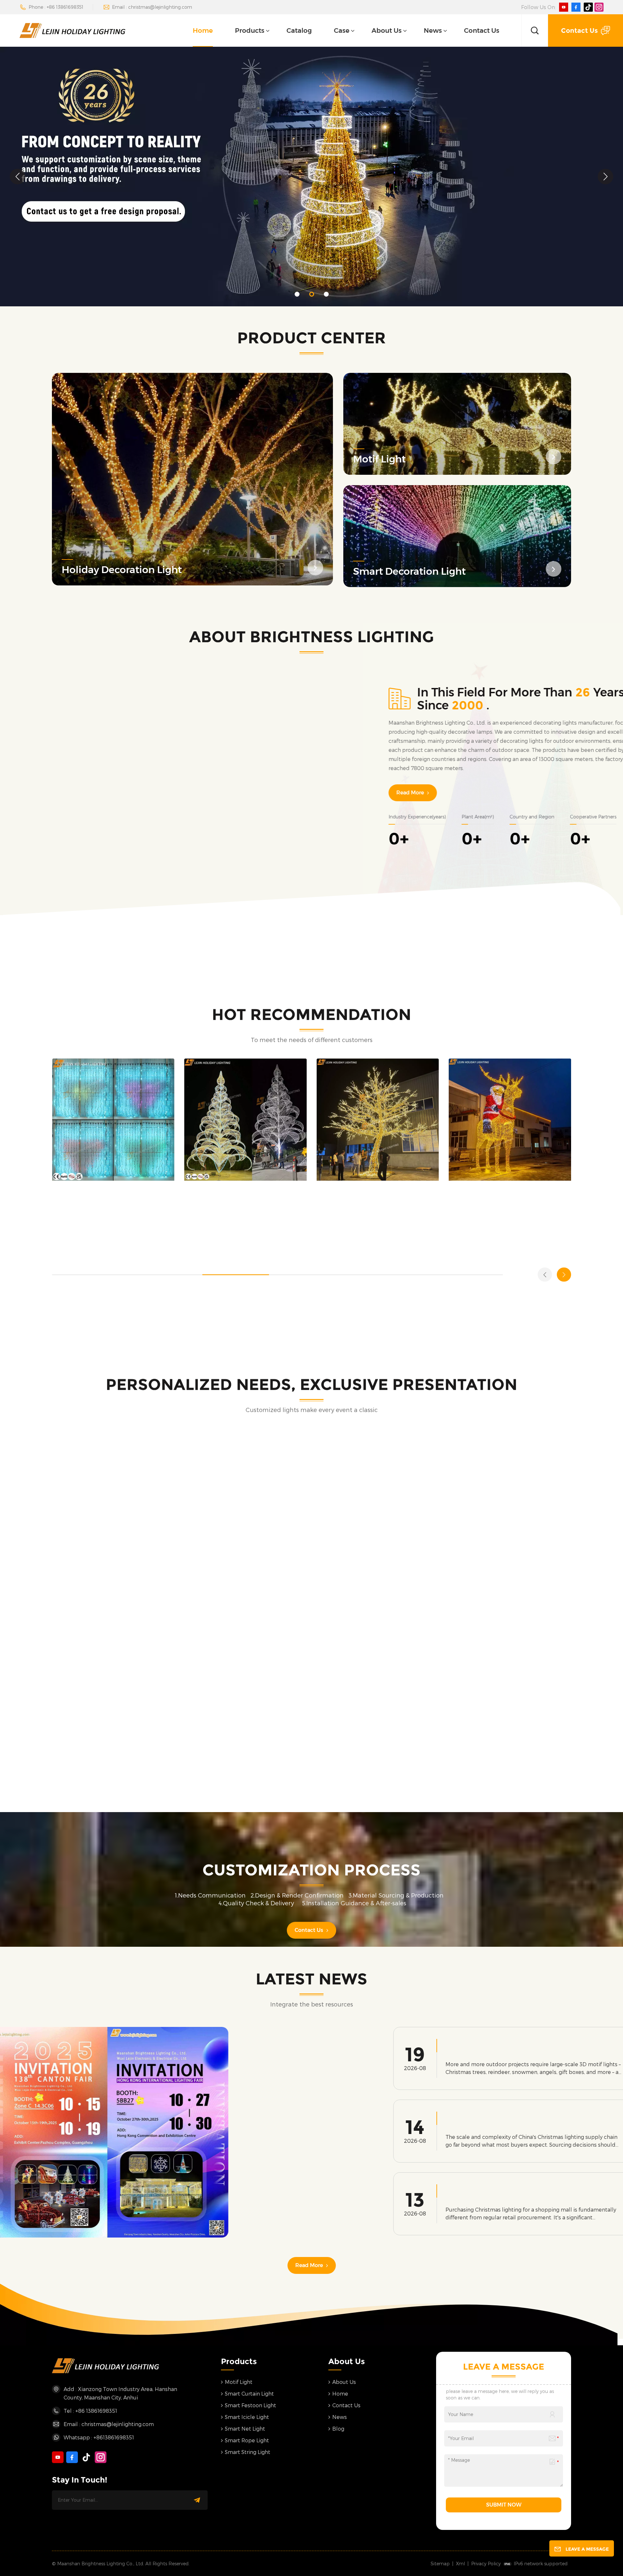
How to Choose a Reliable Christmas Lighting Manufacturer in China (456, 2122)
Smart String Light (248, 2452)
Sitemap (440, 2564)
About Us (387, 31)
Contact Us (482, 31)
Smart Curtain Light (249, 2393)
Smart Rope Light (247, 2440)
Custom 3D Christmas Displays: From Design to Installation (459, 2049)
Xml (460, 2564)
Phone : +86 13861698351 (56, 7)
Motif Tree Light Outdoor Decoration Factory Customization (232, 1116)
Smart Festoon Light (250, 2405)
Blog (338, 2429)
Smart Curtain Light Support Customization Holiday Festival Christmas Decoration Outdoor (110, 1116)
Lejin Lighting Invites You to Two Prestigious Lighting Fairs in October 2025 (166, 2177)
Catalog (299, 31)
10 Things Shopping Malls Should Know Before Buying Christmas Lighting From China (458, 2195)
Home (203, 31)
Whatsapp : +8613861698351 (99, 2437)
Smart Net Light (245, 2429)
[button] (297, 294)
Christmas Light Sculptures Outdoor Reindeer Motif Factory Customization (508, 1116)
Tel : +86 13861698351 (90, 2411)
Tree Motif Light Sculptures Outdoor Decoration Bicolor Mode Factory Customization (371, 1116)
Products (250, 31)
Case (342, 31)
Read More (334, 793)
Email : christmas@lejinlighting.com (152, 7)
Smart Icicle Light (247, 2417)
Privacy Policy (486, 2564)
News (433, 31)
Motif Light (239, 2382)
